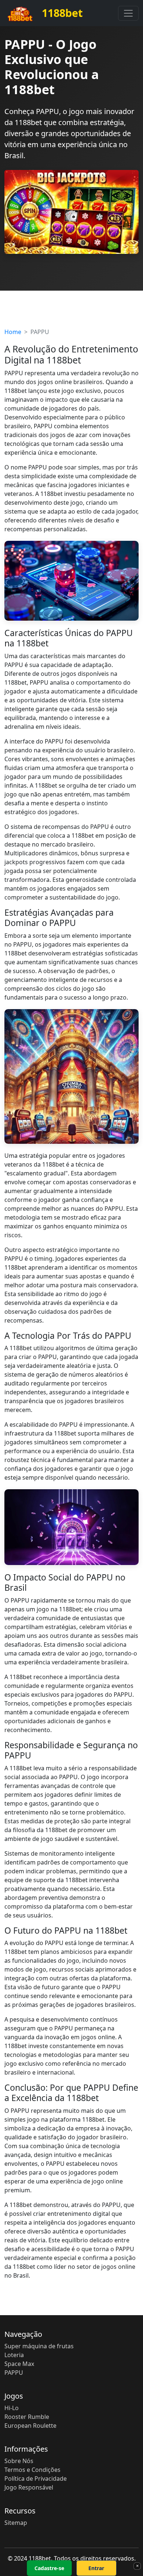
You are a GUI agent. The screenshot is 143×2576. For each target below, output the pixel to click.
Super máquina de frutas (39, 2346)
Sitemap (16, 2523)
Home (13, 332)
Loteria (14, 2355)
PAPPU (14, 2373)
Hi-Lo (12, 2408)
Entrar (96, 2568)
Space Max (19, 2364)
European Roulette (30, 2426)
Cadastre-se (49, 2568)
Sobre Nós (19, 2461)
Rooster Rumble (27, 2417)
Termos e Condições (32, 2470)
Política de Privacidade (36, 2479)
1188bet (61, 13)
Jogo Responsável (29, 2487)
